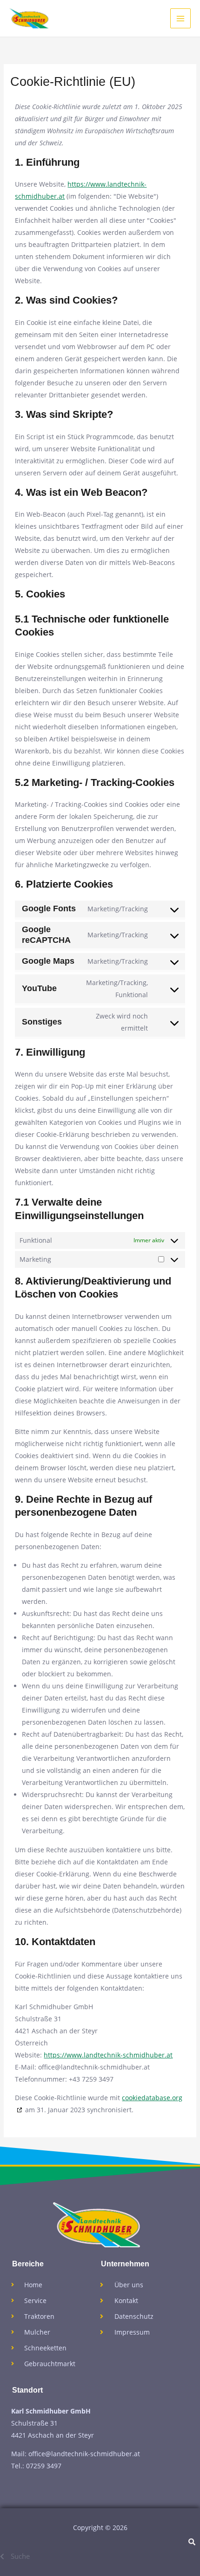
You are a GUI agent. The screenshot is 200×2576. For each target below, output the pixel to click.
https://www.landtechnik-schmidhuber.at (108, 2055)
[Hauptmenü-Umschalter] (180, 19)
